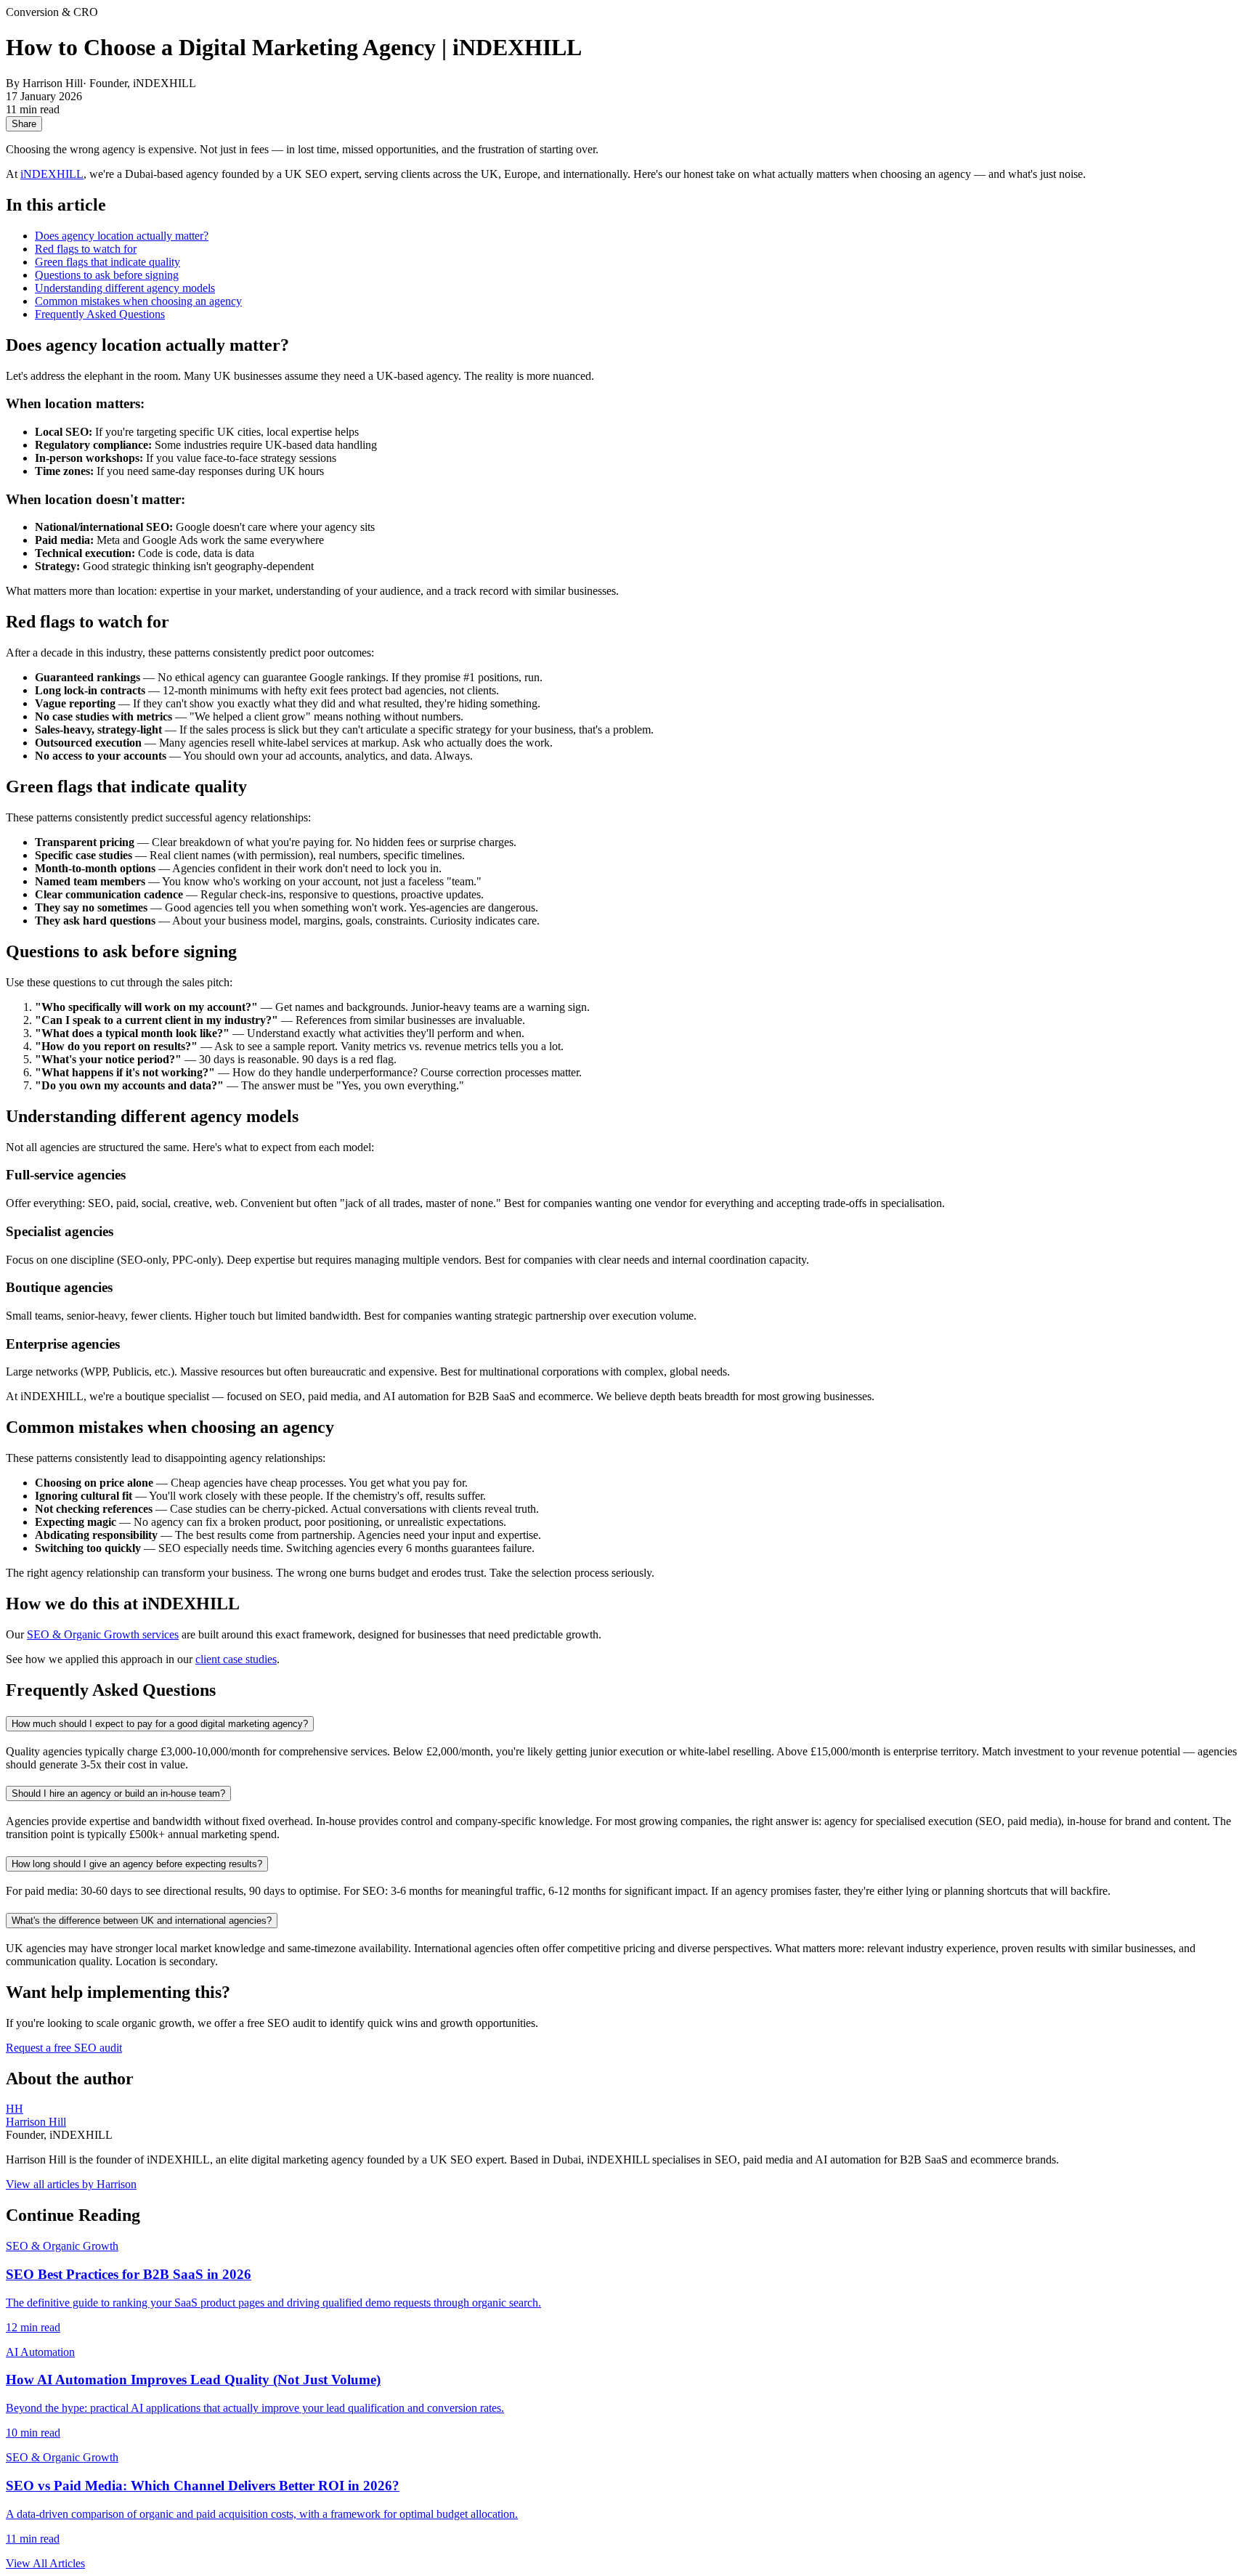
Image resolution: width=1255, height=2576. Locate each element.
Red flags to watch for (86, 249)
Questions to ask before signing (107, 275)
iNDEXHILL (52, 174)
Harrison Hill (36, 2122)
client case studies (236, 1659)
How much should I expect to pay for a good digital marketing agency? (160, 1724)
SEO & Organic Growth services (103, 1634)
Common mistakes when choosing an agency (138, 301)
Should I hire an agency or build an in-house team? (118, 1793)
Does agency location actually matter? (122, 236)
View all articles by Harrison (71, 2184)
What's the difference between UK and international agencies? (142, 1921)
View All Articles (45, 2563)
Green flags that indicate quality (107, 262)
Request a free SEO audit (64, 2048)
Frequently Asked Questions (100, 314)
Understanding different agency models (125, 288)
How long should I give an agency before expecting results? (137, 1864)
